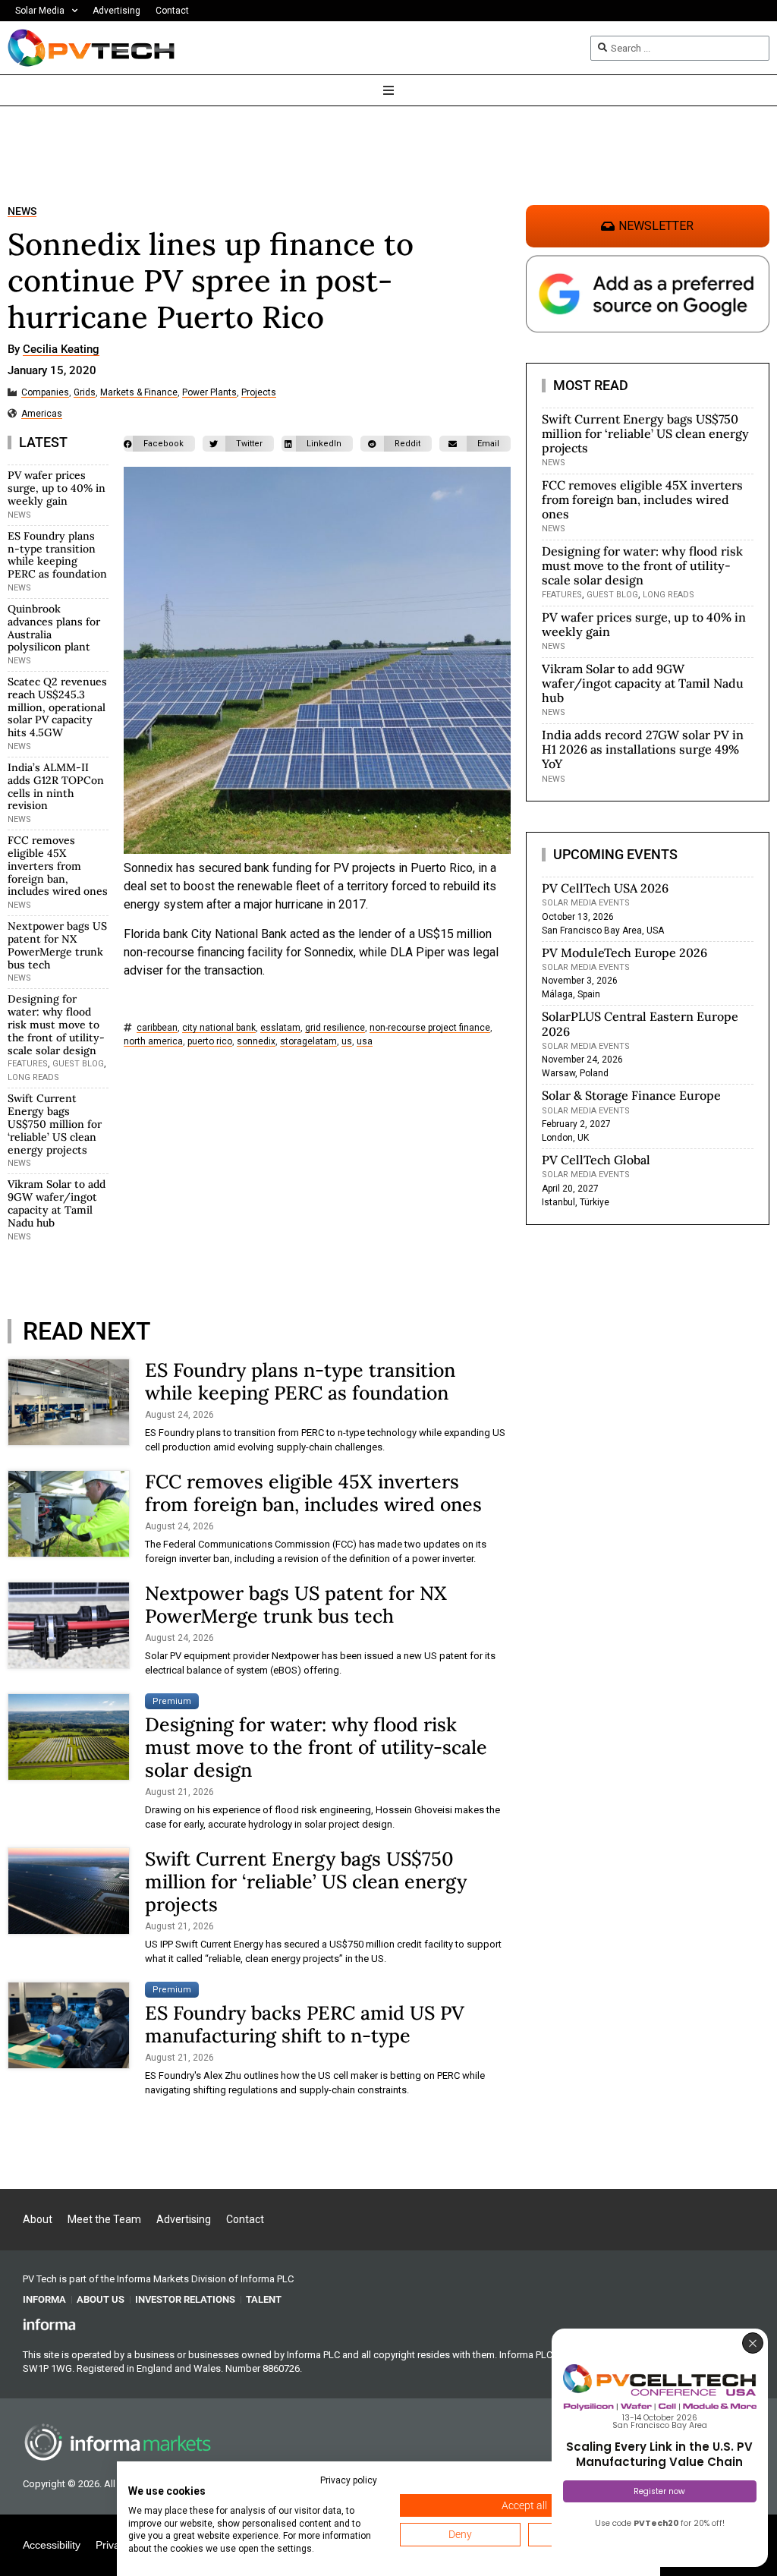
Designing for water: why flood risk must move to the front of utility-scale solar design (56, 1024)
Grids (85, 393)
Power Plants (209, 393)
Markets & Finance (139, 393)
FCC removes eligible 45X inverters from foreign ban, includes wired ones (58, 866)
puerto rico (210, 1042)
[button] (159, 444)
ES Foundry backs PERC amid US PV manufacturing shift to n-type (305, 2024)
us (347, 1042)
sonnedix (256, 1042)
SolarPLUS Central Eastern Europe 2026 (640, 1023)
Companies (45, 393)
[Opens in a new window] (49, 2324)
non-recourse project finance (430, 1028)
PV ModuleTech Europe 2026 (624, 953)
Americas (42, 414)
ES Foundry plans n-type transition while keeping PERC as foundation (57, 555)
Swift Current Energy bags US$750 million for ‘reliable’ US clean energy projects (55, 1124)
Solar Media (40, 11)
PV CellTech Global (596, 1160)
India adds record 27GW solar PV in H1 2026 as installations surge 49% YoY (643, 749)
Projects (259, 393)
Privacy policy (349, 2480)
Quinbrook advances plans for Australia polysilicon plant (54, 628)
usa (365, 1042)
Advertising (116, 11)
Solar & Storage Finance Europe (631, 1095)
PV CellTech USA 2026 (605, 888)
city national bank (219, 1028)
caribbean (157, 1028)
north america (153, 1042)
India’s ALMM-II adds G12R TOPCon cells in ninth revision (56, 786)
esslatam (280, 1028)
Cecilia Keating (61, 350)
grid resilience (335, 1028)
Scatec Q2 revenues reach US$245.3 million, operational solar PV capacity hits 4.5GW (57, 707)
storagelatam (308, 1042)
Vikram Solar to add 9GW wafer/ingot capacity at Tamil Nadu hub (57, 1203)
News (22, 211)
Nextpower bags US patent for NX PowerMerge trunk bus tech (57, 945)
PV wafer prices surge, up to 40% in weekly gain (57, 488)
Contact (172, 11)
